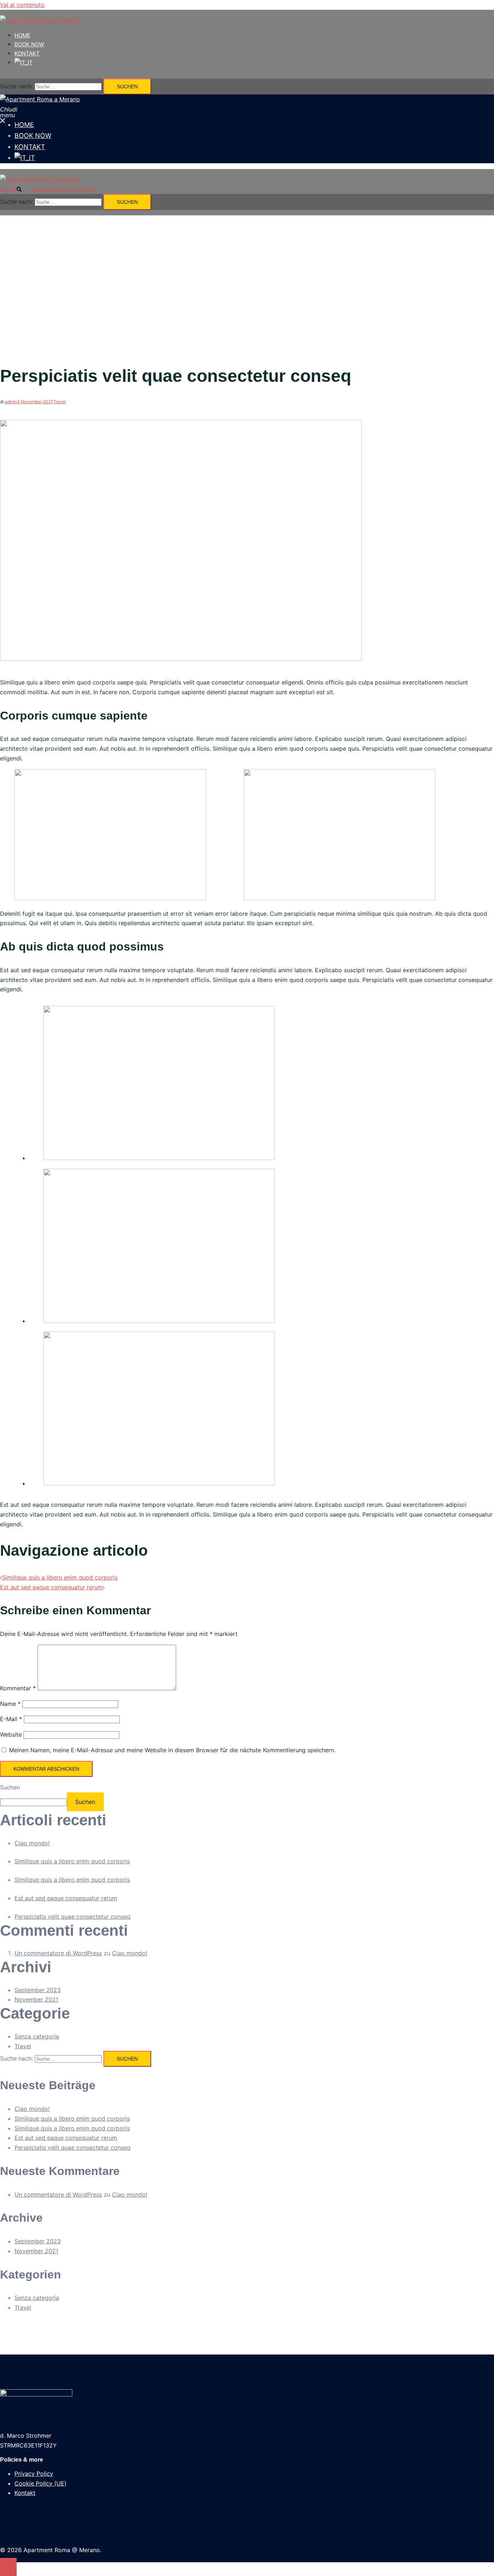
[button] (16, 189)
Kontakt (27, 53)
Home (22, 35)
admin (11, 402)
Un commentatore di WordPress (58, 1953)
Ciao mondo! (32, 1843)
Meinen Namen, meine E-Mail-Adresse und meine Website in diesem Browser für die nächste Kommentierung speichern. (172, 1750)
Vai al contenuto (22, 5)
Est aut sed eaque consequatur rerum (51, 1587)
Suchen (10, 1787)
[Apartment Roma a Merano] (40, 20)
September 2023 (38, 1990)
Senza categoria (37, 2036)
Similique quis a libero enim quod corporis (60, 1577)
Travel (59, 402)
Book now (29, 44)
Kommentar (18, 1688)
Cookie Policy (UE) (41, 2483)
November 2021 (36, 1999)
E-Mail (11, 1719)
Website (11, 1734)
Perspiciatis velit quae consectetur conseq (73, 1917)
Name (10, 1704)
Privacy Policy (34, 2474)
